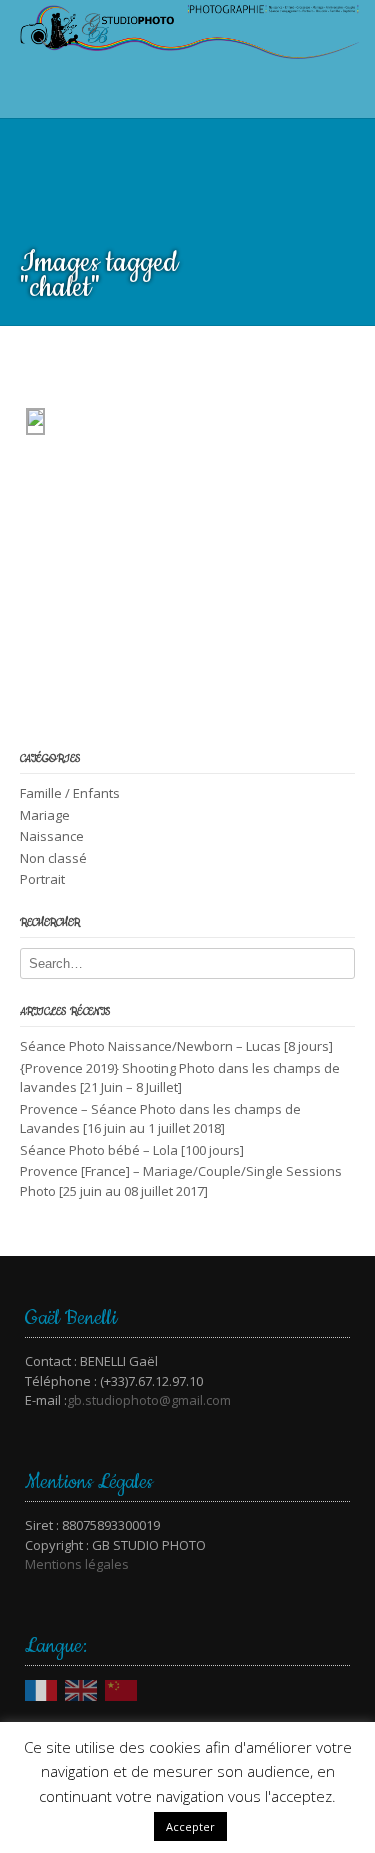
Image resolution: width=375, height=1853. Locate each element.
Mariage (45, 815)
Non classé (53, 858)
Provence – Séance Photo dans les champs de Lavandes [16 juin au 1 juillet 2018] (160, 1119)
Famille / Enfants (70, 793)
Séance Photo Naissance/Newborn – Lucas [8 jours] (176, 1046)
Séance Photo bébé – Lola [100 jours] (132, 1150)
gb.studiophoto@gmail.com (149, 1400)
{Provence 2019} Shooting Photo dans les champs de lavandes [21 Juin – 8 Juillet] (180, 1078)
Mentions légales (77, 1564)
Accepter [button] (190, 1826)
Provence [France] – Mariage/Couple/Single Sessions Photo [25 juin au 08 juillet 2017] (181, 1181)
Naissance (52, 836)
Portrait (42, 879)
